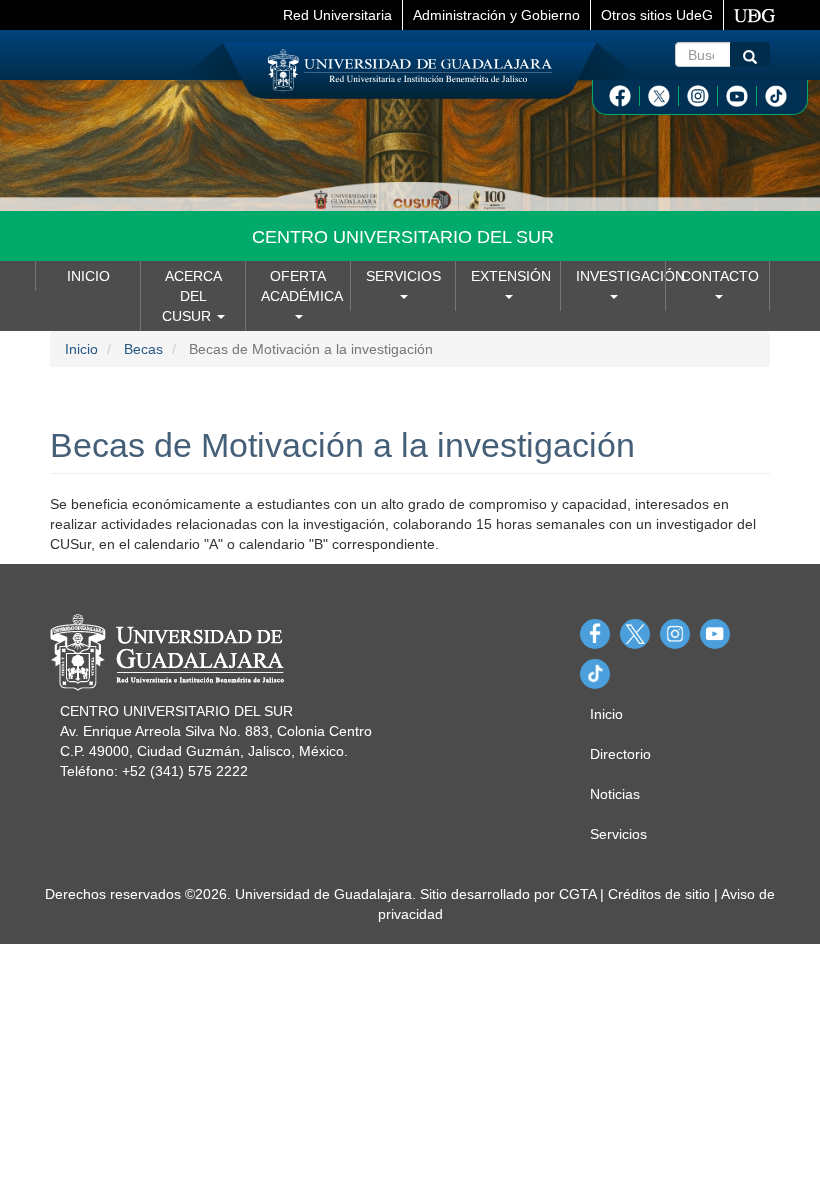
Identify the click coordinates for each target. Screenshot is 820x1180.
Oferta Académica (302, 286)
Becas (143, 349)
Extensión (511, 276)
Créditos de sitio (659, 894)
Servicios (403, 276)
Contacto (720, 276)
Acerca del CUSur (192, 296)
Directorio (620, 754)
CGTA (577, 894)
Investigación (620, 276)
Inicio (88, 276)
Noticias (615, 794)
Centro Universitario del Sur (403, 237)
